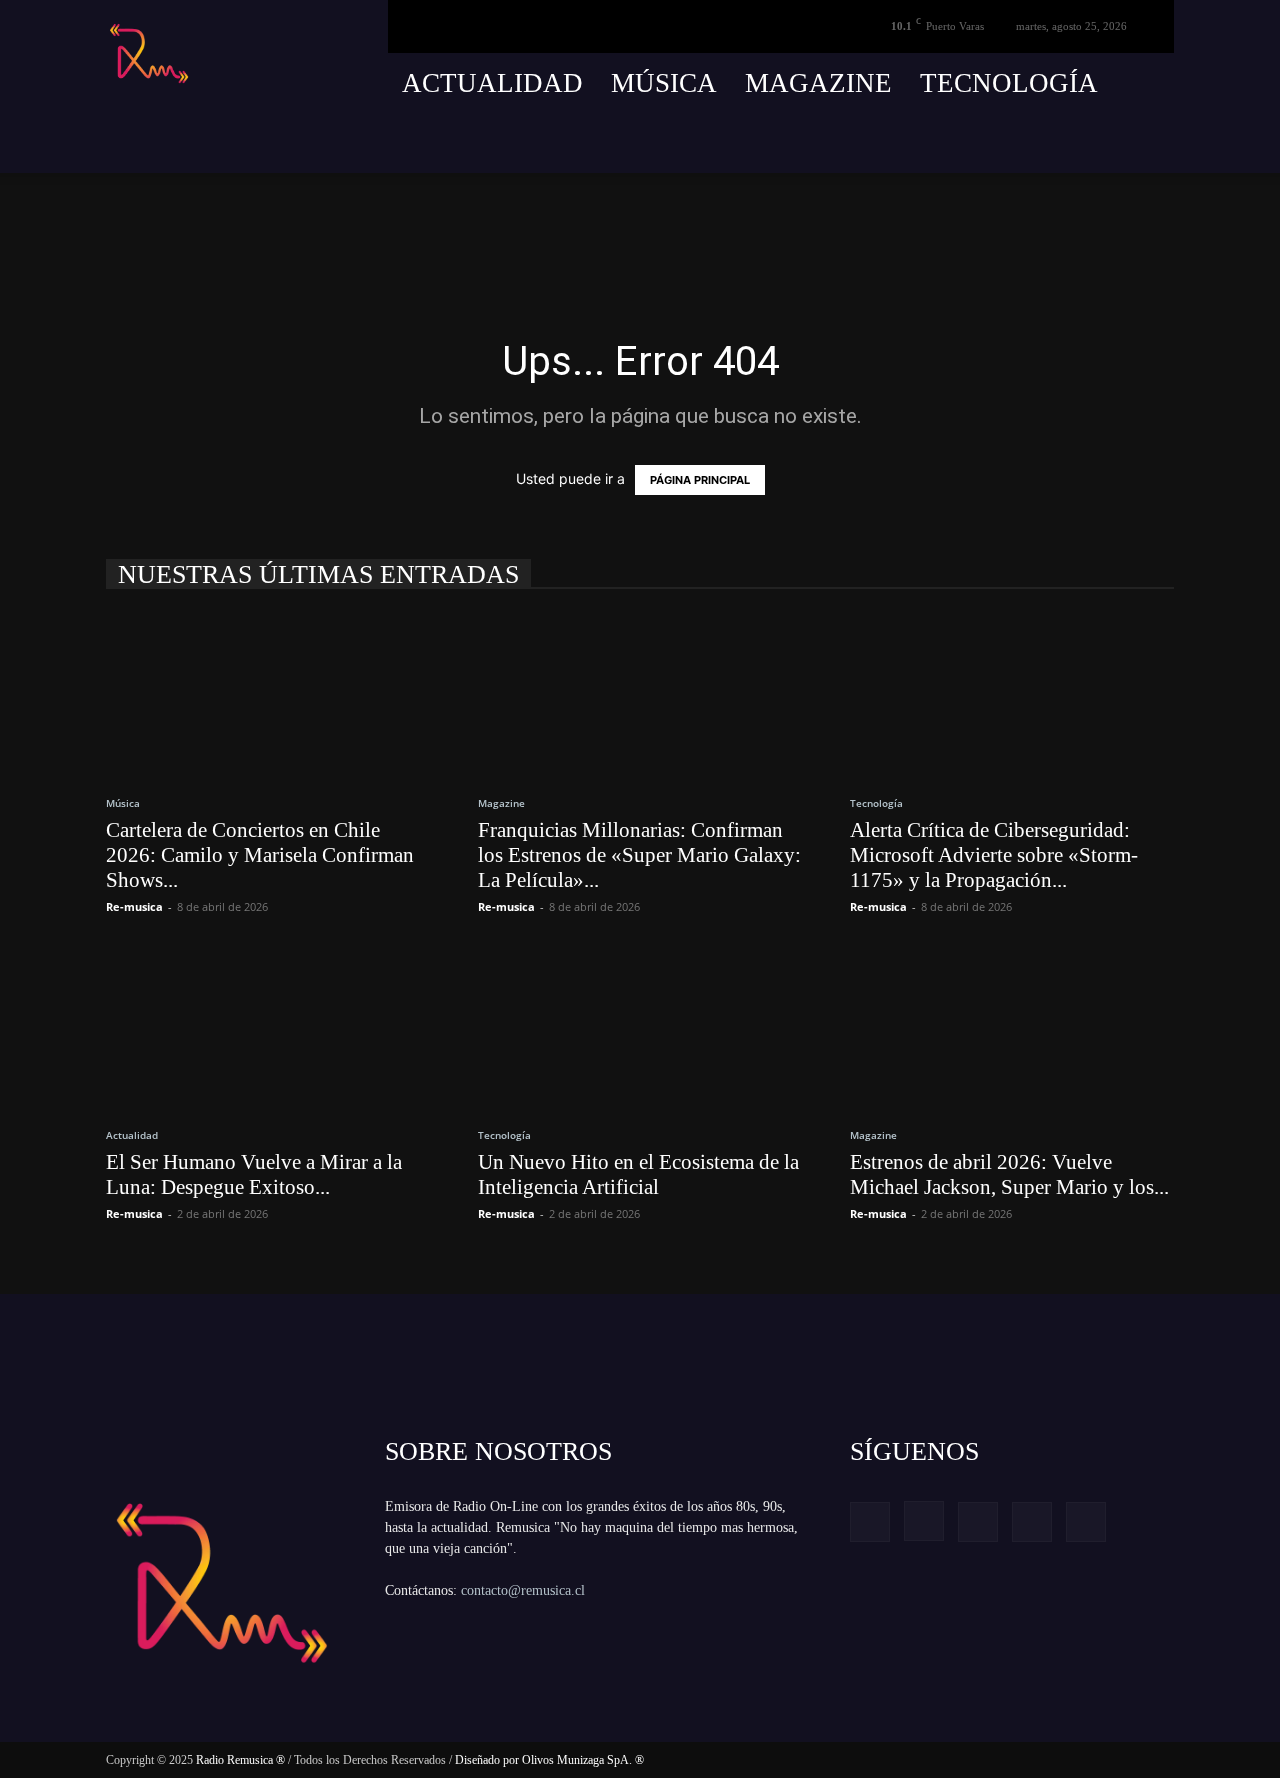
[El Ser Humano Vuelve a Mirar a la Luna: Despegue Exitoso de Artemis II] (268, 1027)
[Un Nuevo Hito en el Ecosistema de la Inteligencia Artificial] (640, 1027)
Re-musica (134, 906)
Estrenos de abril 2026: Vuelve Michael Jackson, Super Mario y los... (1009, 1174)
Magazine (818, 83)
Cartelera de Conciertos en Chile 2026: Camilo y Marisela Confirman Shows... (260, 855)
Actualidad (492, 83)
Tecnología (1009, 83)
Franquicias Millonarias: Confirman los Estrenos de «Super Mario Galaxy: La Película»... (639, 855)
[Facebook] (1011, 143)
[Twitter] (1122, 143)
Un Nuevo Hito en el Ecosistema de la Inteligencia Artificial (638, 1174)
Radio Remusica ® (240, 1760)
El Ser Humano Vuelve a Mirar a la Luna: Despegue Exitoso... (254, 1174)
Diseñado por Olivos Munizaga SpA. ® (549, 1760)
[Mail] (1085, 143)
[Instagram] (1048, 143)
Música (664, 83)
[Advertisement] (388, 218)
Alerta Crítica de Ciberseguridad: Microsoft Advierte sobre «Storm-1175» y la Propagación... (994, 855)
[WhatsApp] (1159, 143)
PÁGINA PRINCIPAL (700, 480)
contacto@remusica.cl (523, 1590)
